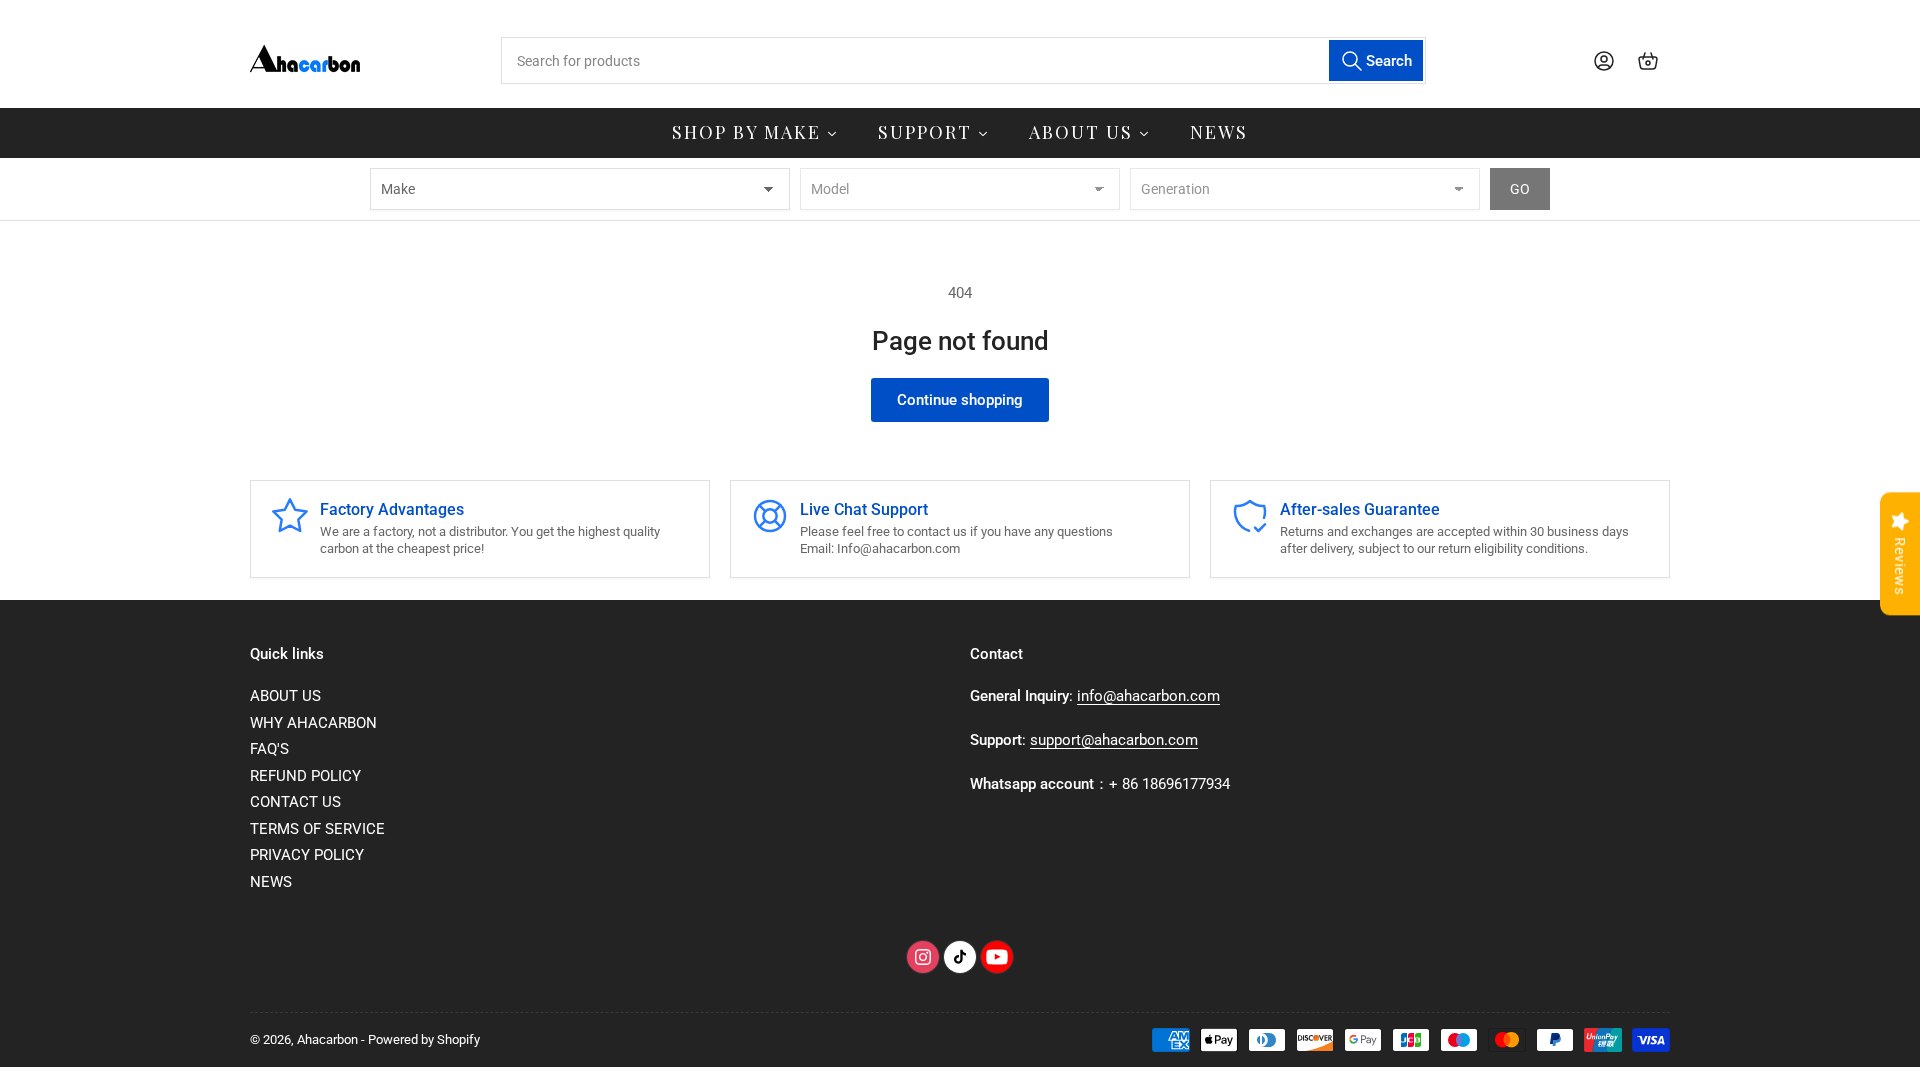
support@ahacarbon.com (1114, 740)
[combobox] (963, 60)
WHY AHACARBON (313, 723)
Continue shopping (960, 400)
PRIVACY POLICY (307, 855)
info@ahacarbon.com (1148, 696)
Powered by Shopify (424, 1039)
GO (1520, 189)
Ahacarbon (327, 1039)
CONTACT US (295, 802)
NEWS (271, 882)
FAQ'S (269, 749)
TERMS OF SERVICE (317, 829)
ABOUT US (285, 696)
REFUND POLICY (305, 776)
